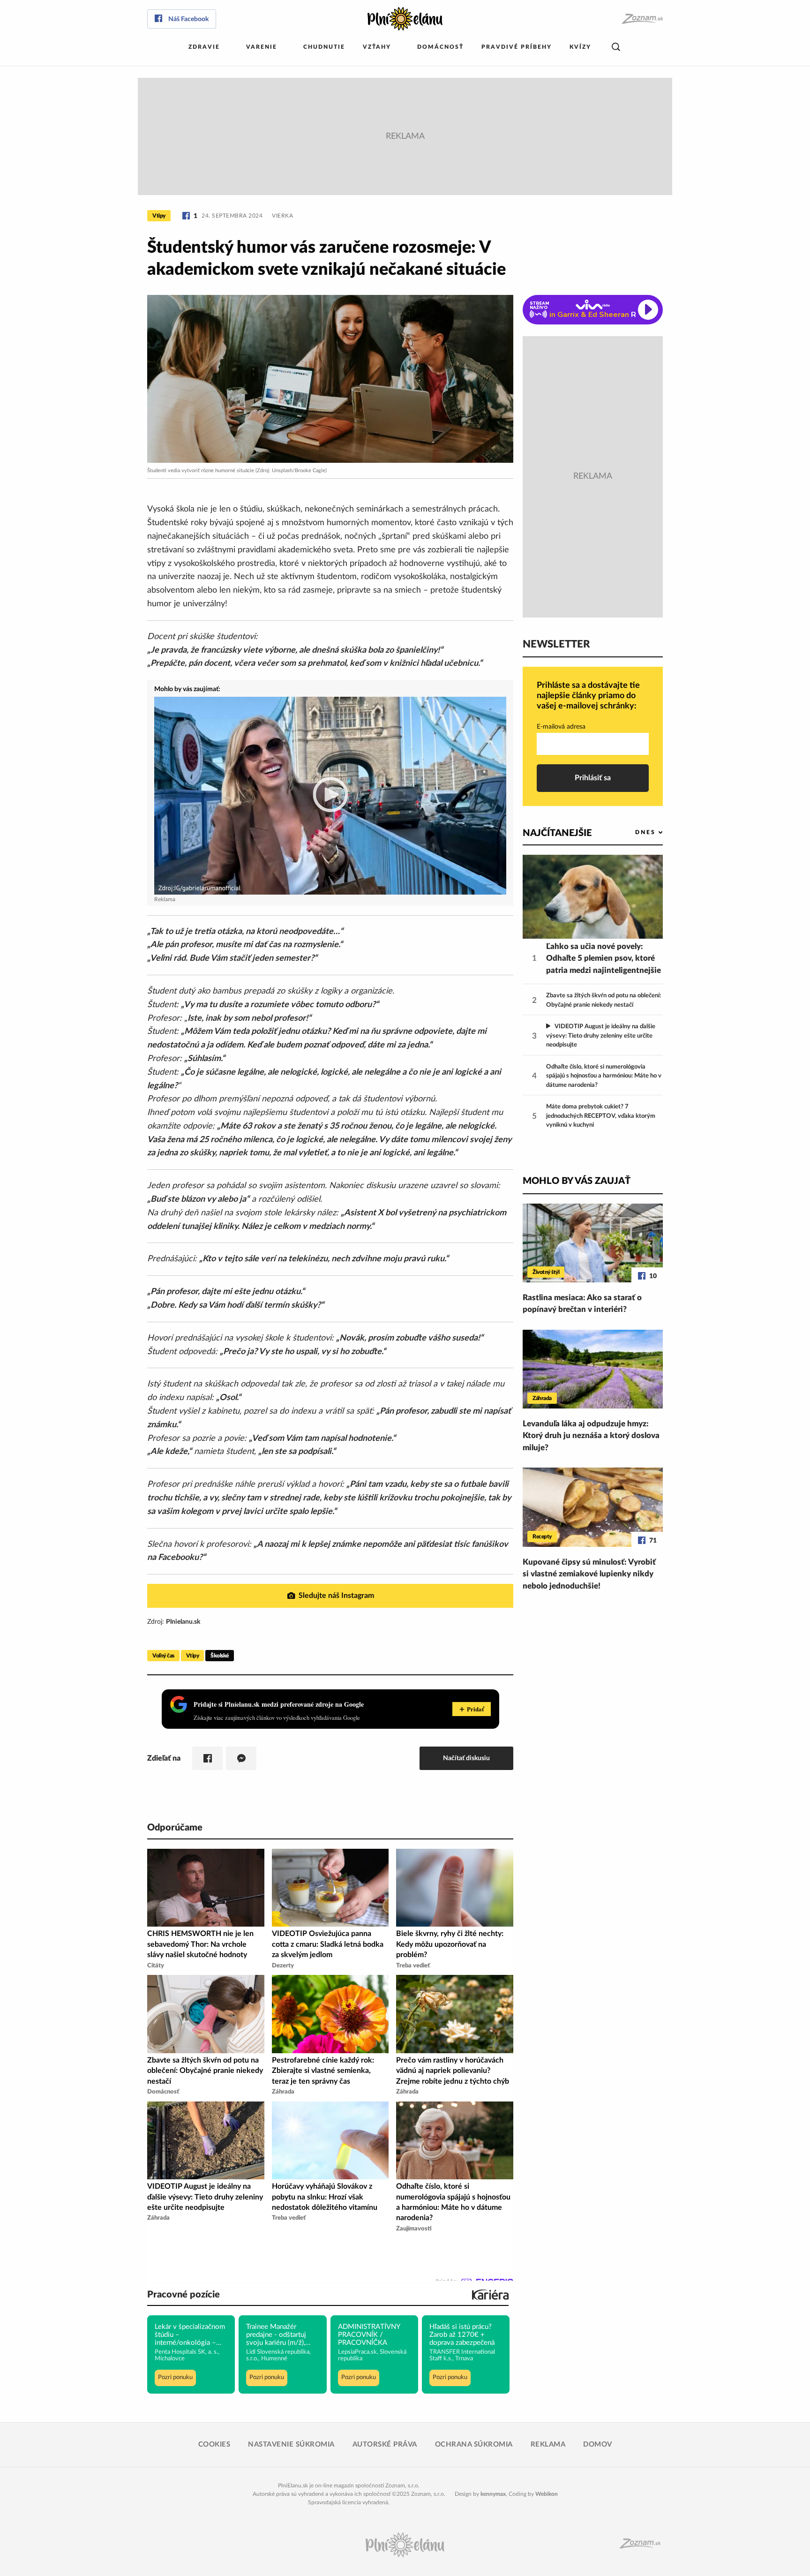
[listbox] (634, 832)
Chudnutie (324, 47)
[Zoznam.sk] (642, 19)
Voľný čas (163, 1656)
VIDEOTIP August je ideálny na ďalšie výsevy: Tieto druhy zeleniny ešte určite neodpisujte (601, 1036)
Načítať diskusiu (466, 1758)
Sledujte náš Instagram (336, 1596)
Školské (220, 1656)
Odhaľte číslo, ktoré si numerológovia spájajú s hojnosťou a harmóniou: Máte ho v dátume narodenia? (604, 1076)
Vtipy (159, 216)
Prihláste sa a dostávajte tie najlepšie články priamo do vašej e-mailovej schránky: (588, 696)
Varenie (262, 47)
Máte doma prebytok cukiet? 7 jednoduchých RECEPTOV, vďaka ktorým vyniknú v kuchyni (601, 1116)
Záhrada (542, 1398)
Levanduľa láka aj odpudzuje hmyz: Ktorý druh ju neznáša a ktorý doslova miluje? (591, 1436)
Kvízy (580, 47)
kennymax (493, 2494)
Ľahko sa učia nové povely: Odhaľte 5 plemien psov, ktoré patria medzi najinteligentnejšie (604, 958)
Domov (598, 2444)
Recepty (542, 1537)
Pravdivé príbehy (517, 47)
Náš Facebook (188, 19)
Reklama (548, 2444)
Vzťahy (377, 47)
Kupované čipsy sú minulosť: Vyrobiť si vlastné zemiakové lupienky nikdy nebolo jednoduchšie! (589, 1574)
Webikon (547, 2494)
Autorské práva (385, 2444)
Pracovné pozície (184, 2295)
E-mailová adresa (561, 727)
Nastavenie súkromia (291, 2444)
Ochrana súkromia (474, 2444)
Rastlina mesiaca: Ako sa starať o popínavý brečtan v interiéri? (582, 1304)
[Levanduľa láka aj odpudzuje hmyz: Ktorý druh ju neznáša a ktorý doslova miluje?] (593, 1369)
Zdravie (204, 47)
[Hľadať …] (616, 47)
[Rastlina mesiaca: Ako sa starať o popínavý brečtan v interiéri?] (593, 1243)
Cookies (214, 2444)
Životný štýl (546, 1272)
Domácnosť (440, 47)
